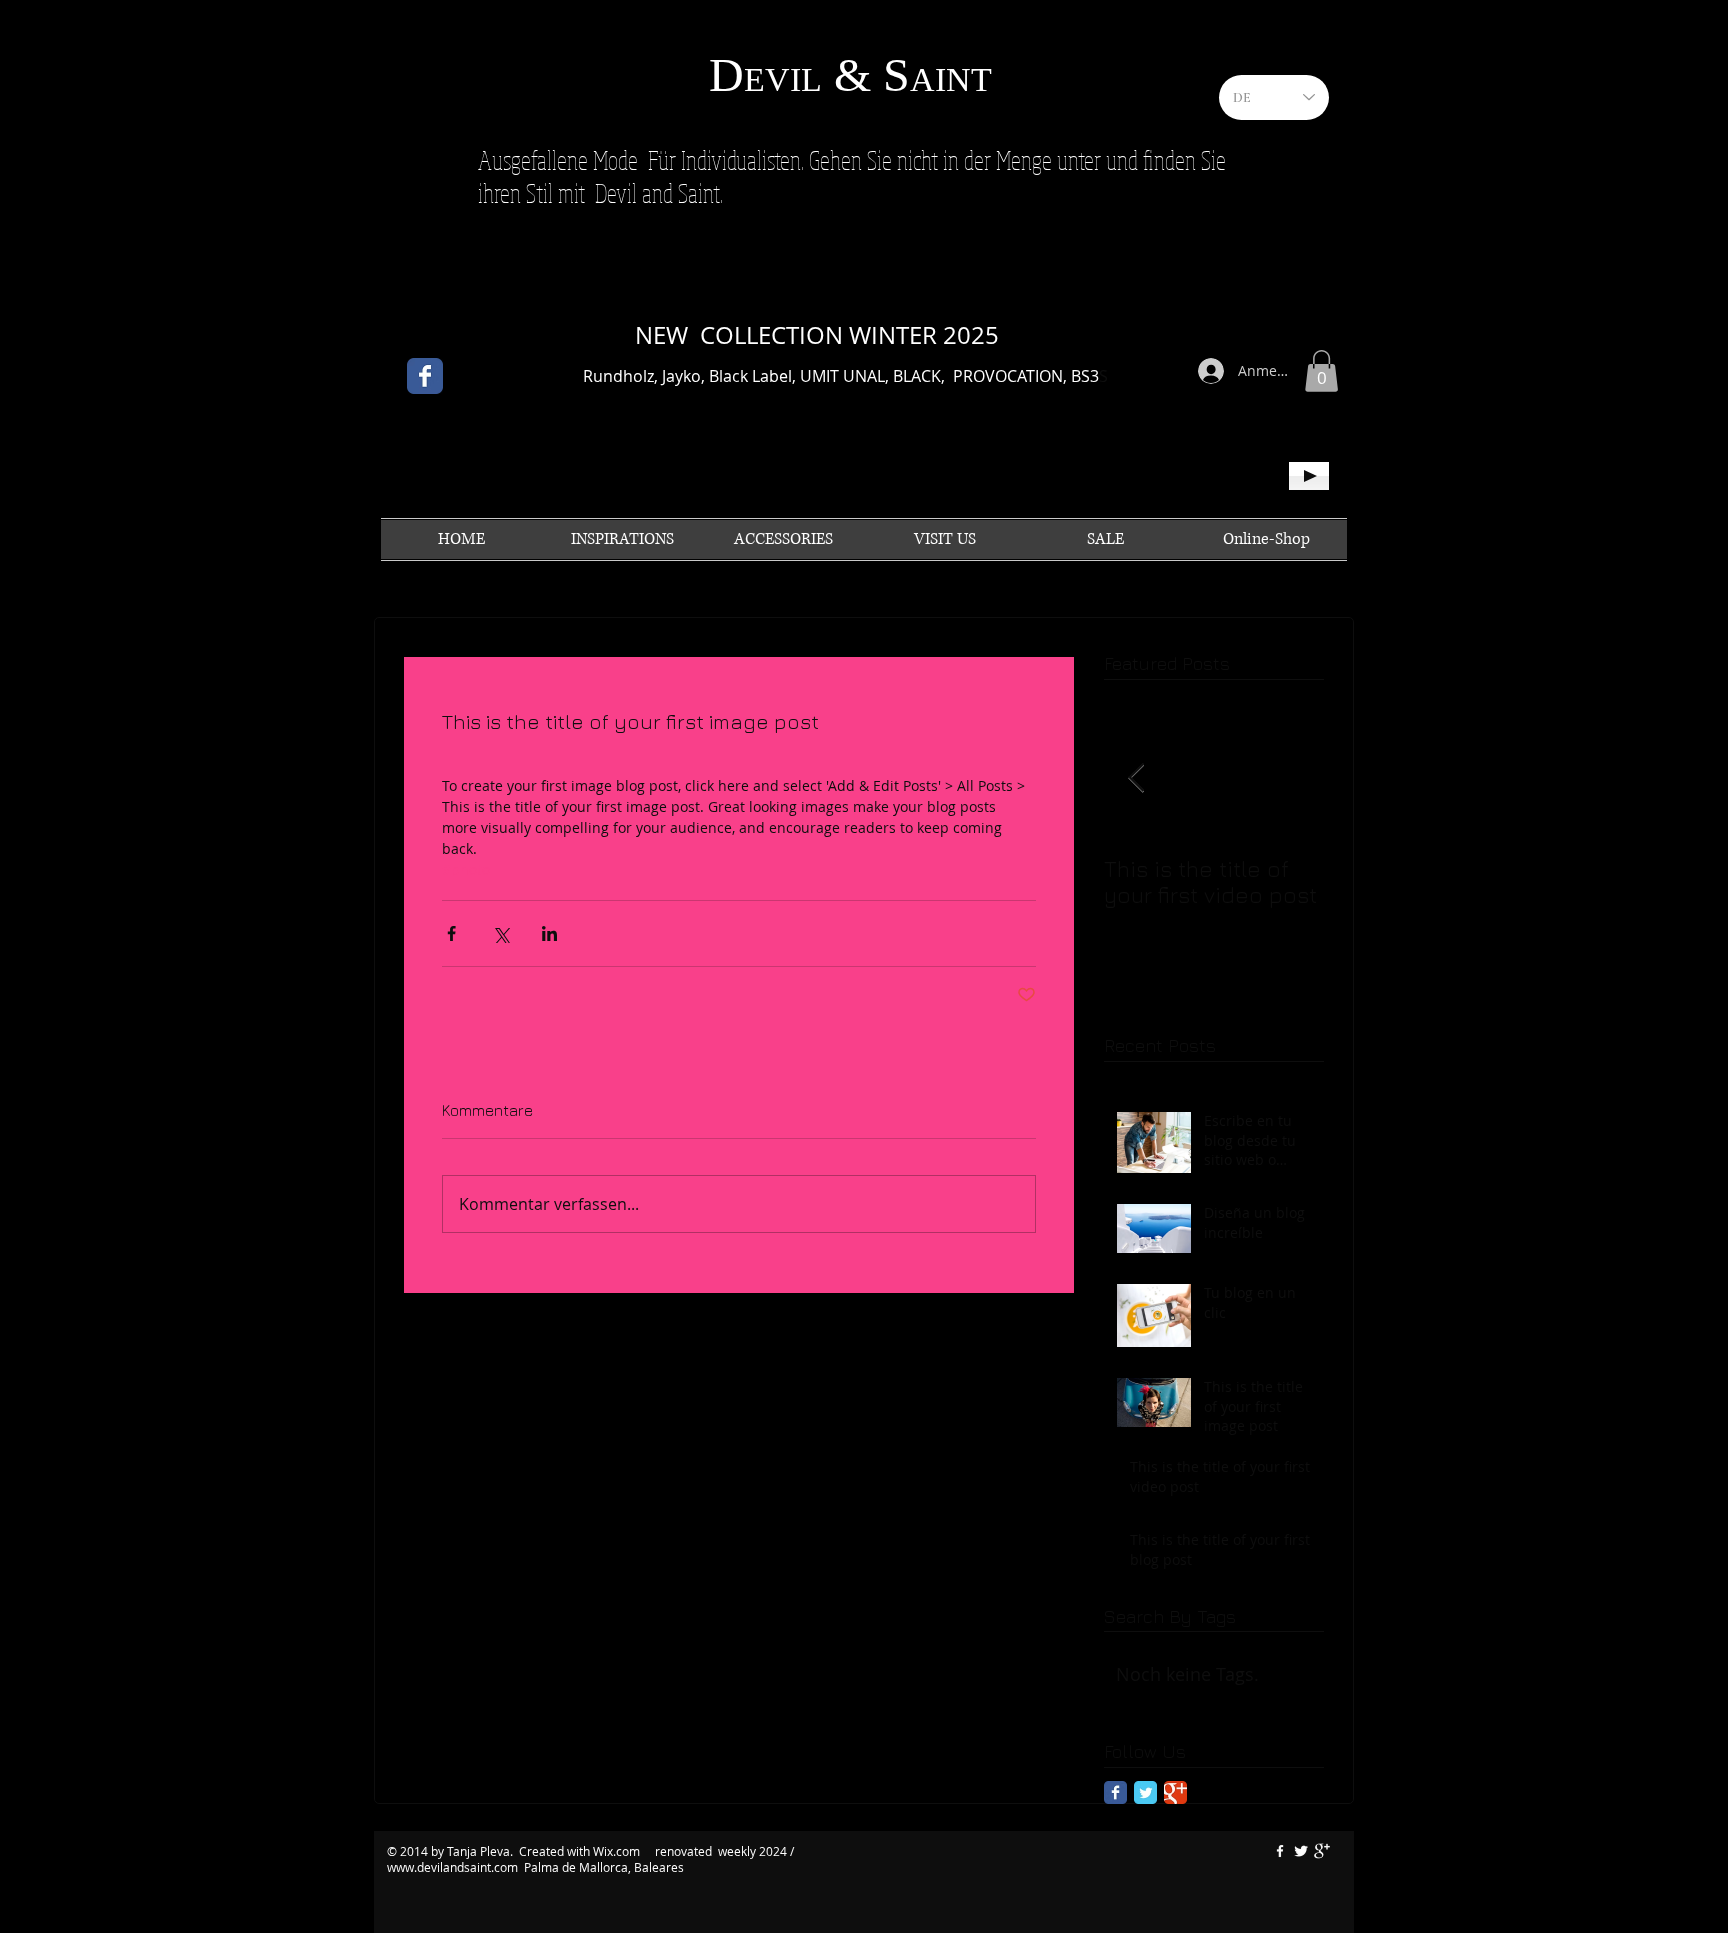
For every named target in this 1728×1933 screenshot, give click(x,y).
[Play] (1309, 476)
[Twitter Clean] (1301, 1851)
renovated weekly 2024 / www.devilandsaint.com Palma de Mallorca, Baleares (590, 1859)
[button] (1321, 371)
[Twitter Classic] (1145, 1792)
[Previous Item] (1136, 778)
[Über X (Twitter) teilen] (500, 933)
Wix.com (618, 1851)
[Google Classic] (1175, 1792)
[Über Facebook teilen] (451, 933)
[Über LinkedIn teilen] (549, 933)
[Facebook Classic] (425, 376)
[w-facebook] (1280, 1851)
